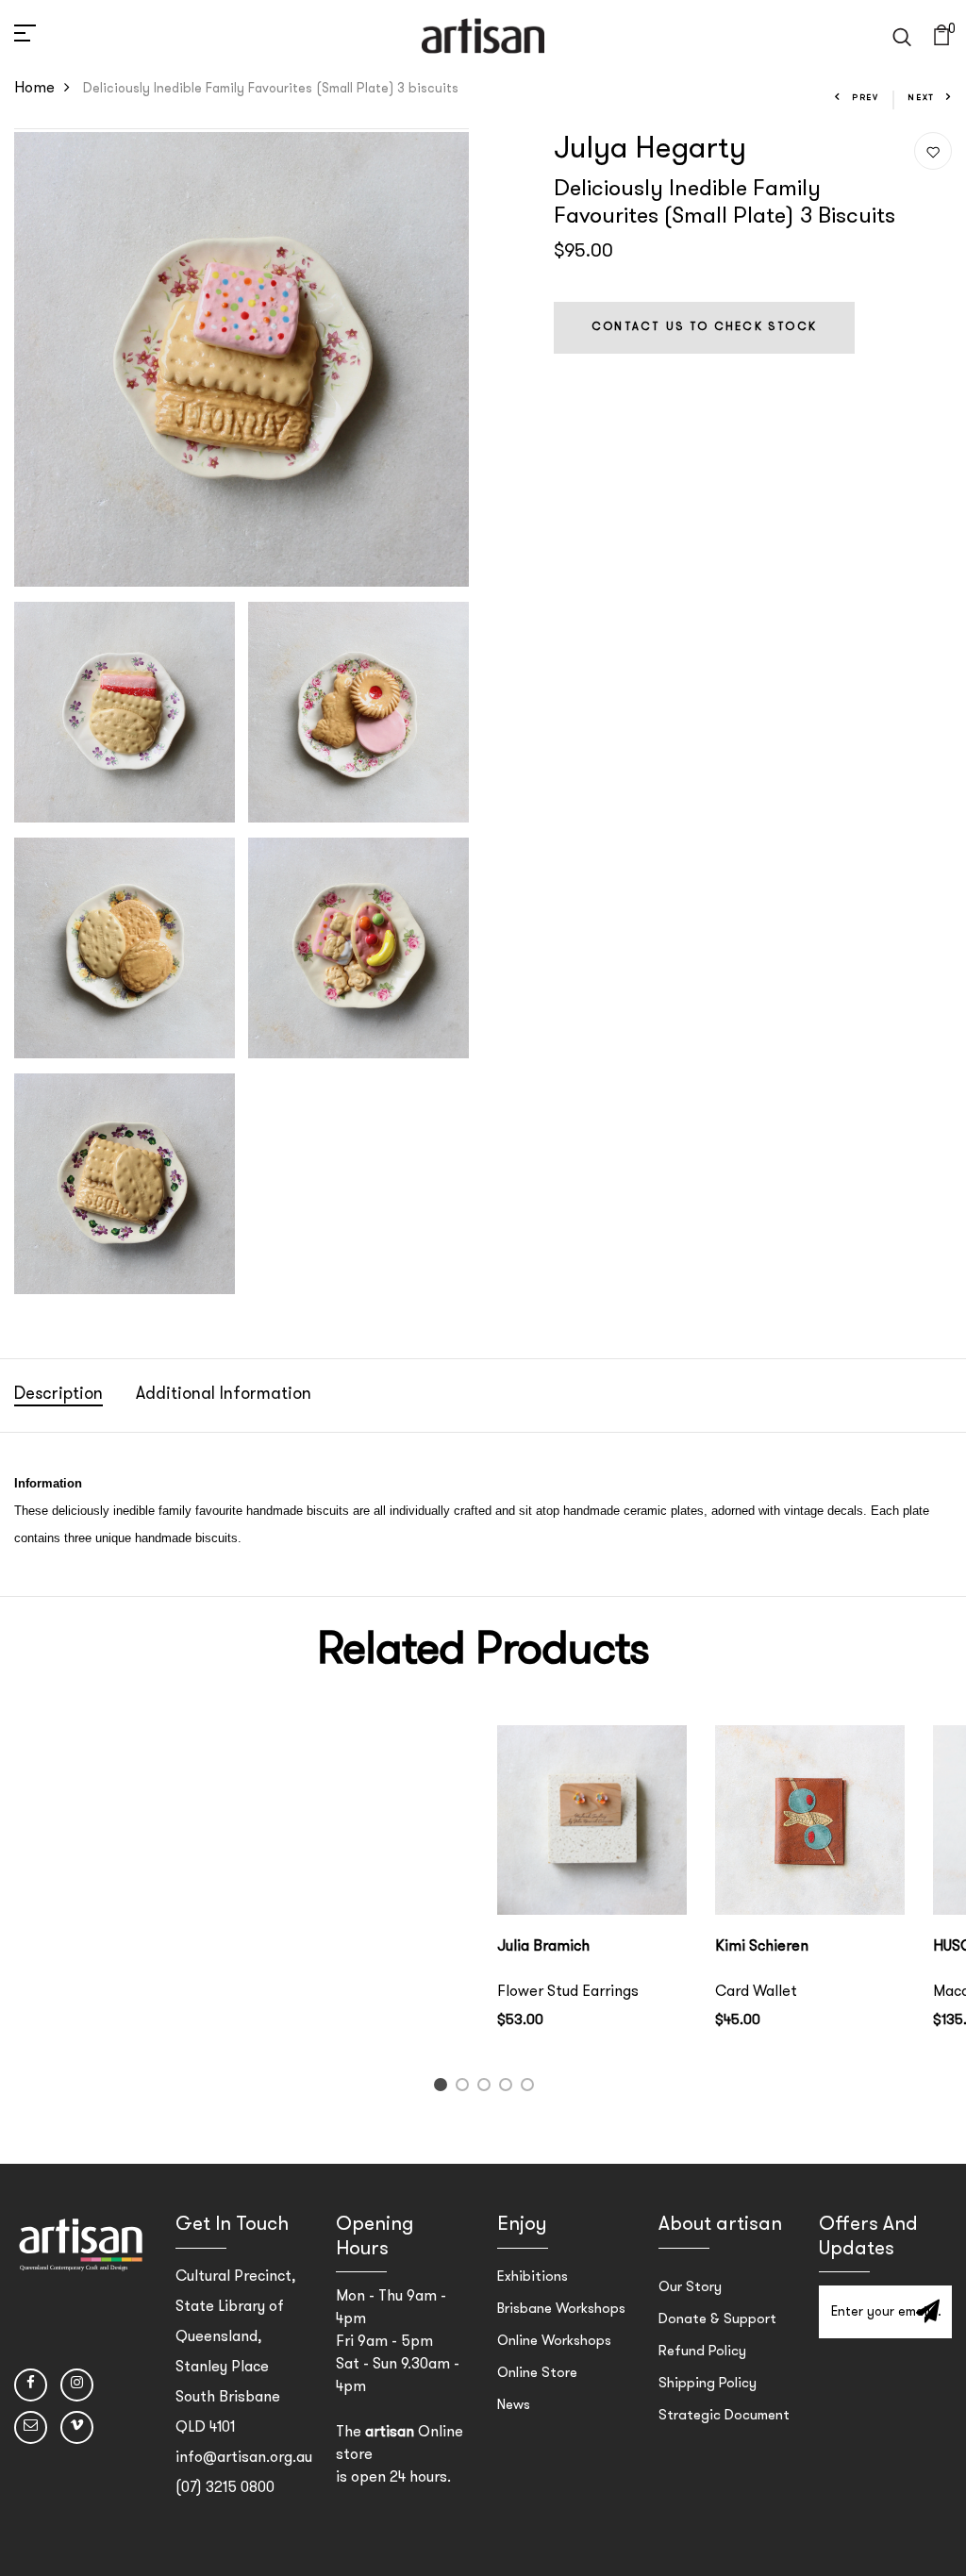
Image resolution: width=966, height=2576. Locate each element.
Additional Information (224, 1395)
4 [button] (509, 2089)
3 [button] (487, 2089)
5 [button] (531, 2089)
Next (921, 98)
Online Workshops (554, 2342)
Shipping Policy (708, 2384)
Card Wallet (756, 1992)
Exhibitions (533, 2277)
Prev (866, 98)
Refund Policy (702, 2352)
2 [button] (466, 2089)
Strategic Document (724, 2416)
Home (34, 89)
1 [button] (443, 2089)
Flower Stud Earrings (568, 1992)
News (514, 2406)
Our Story (690, 2288)
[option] (592, 1893)
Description (58, 1395)
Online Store (537, 2374)
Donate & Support (717, 2320)
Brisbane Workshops (561, 2310)
